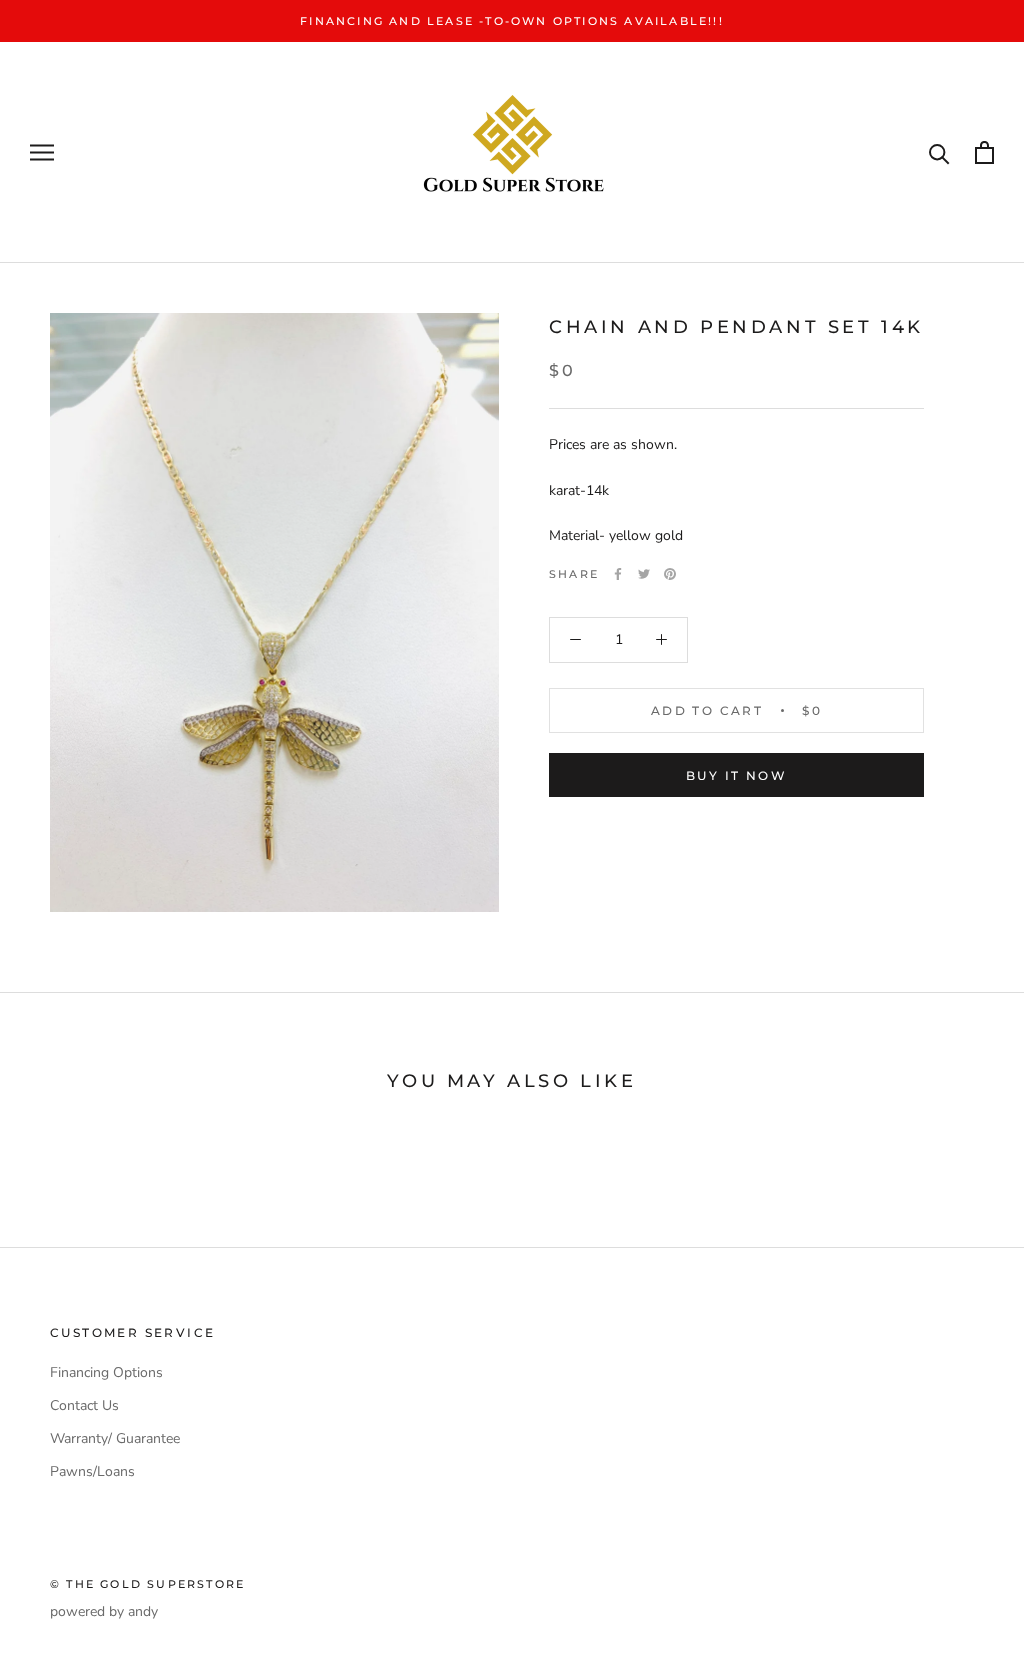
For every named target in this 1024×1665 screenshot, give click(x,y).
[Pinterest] (670, 574)
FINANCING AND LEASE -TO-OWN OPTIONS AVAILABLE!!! (512, 21)
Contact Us (84, 1405)
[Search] (939, 152)
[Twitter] (644, 574)
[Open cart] (984, 152)
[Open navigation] (42, 152)
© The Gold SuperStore (147, 1584)
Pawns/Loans (92, 1471)
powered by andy (104, 1611)
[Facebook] (618, 574)
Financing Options (106, 1372)
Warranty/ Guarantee (115, 1438)
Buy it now (736, 775)
